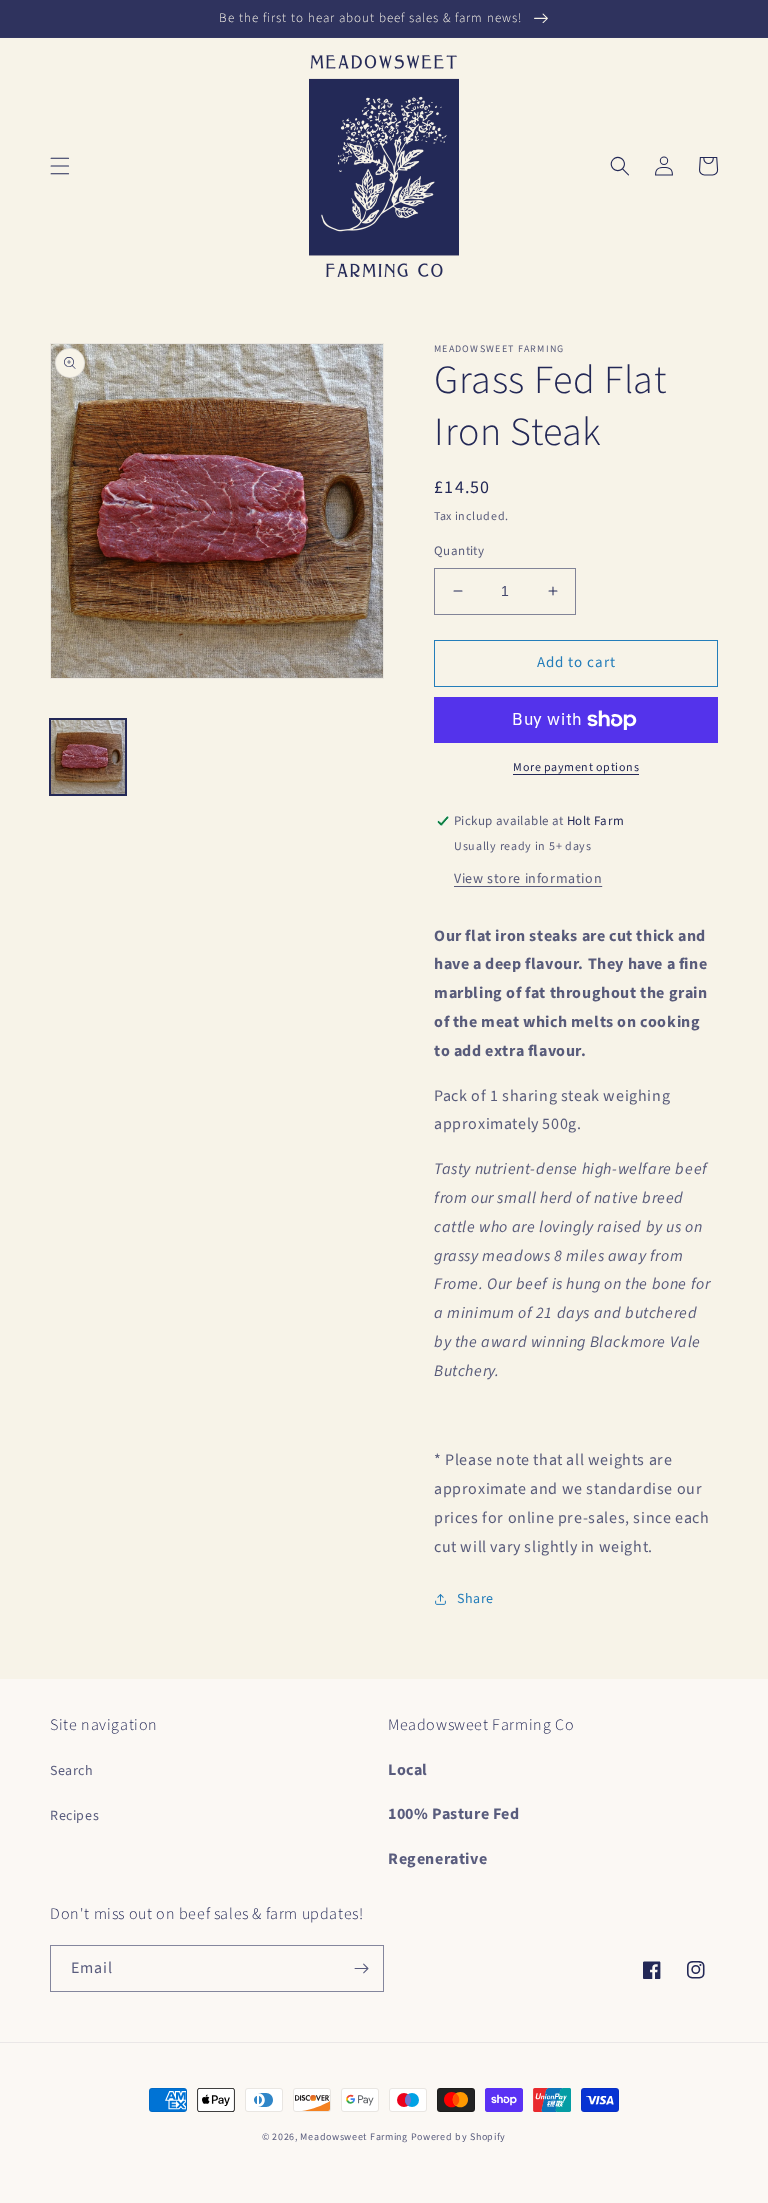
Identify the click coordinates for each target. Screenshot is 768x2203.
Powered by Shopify (459, 2137)
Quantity (459, 551)
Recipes (74, 1816)
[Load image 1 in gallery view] (88, 757)
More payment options (576, 767)
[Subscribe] (361, 1968)
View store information (528, 879)
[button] (60, 166)
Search (72, 1771)
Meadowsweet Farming (353, 2137)
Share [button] (475, 1599)
